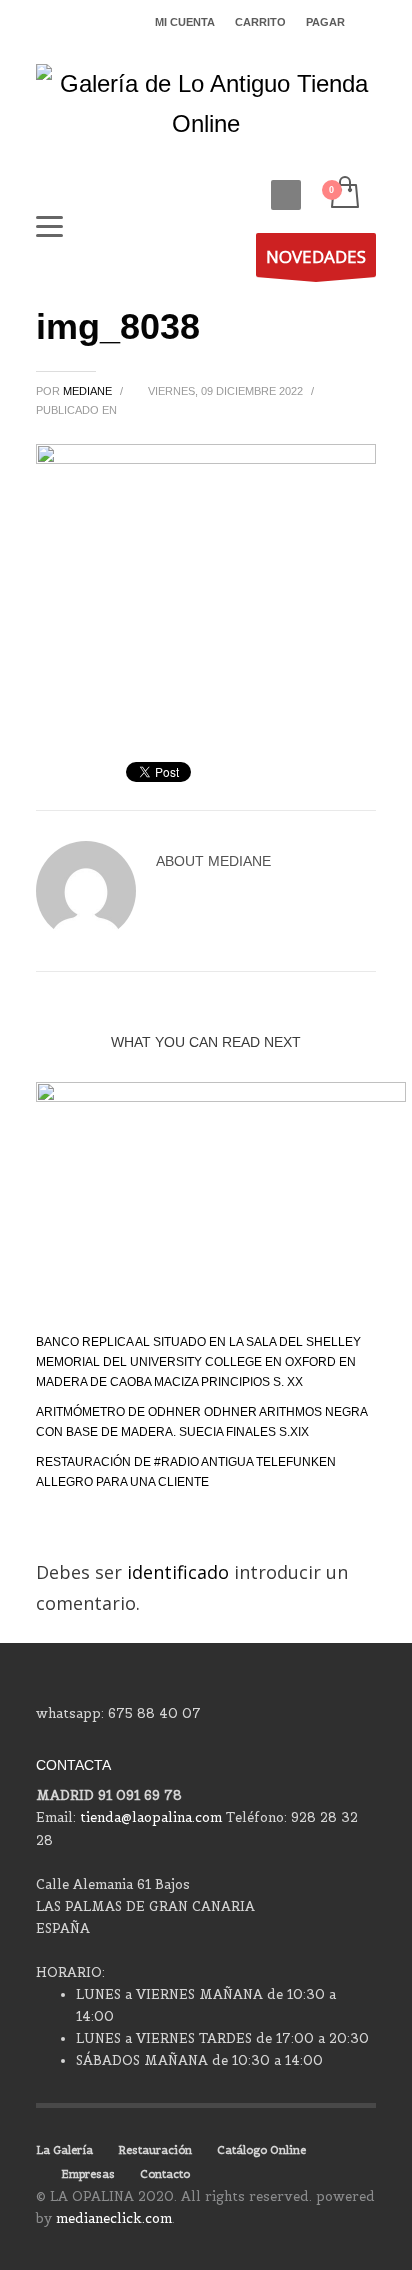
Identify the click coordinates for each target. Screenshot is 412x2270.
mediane (89, 391)
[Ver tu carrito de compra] (343, 193)
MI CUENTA (185, 22)
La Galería (64, 2150)
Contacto (165, 2174)
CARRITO (260, 22)
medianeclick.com (114, 2218)
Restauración (155, 2150)
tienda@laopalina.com (151, 1817)
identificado (180, 1572)
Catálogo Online (261, 2150)
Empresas (88, 2174)
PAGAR (325, 22)
